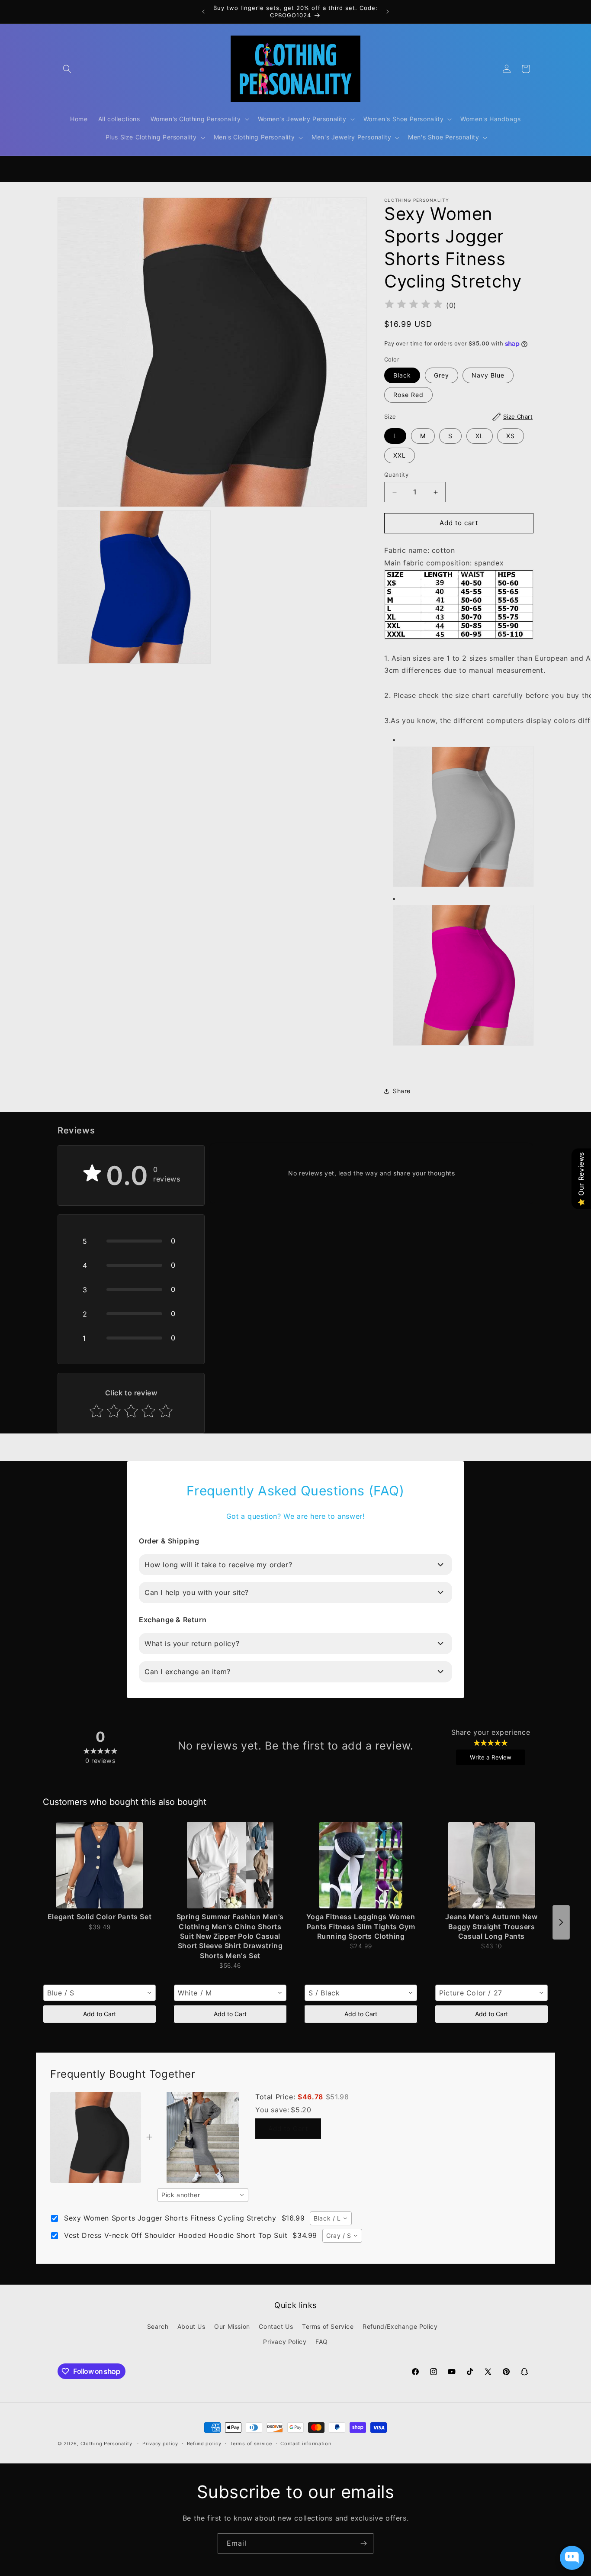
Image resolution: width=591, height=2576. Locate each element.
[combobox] (100, 1993)
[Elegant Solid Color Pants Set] (100, 1865)
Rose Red (408, 395)
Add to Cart (100, 2014)
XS (511, 436)
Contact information (306, 2444)
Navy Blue (488, 376)
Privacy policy (160, 2444)
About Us (191, 2326)
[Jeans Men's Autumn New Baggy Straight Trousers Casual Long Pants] (491, 1865)
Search (158, 2326)
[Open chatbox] (572, 2558)
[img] (414, 305)
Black (402, 376)
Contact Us (276, 2326)
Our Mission (232, 2326)
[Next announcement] (388, 12)
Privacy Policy (285, 2342)
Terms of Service (328, 2326)
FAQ (322, 2342)
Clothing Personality (106, 2444)
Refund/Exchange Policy (400, 2326)
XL (480, 436)
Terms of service (251, 2444)
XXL (400, 456)
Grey (442, 376)
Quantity (396, 475)
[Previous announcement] (203, 12)
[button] (67, 69)
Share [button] (402, 1091)
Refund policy (204, 2444)
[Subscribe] (363, 2543)
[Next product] (561, 1922)
